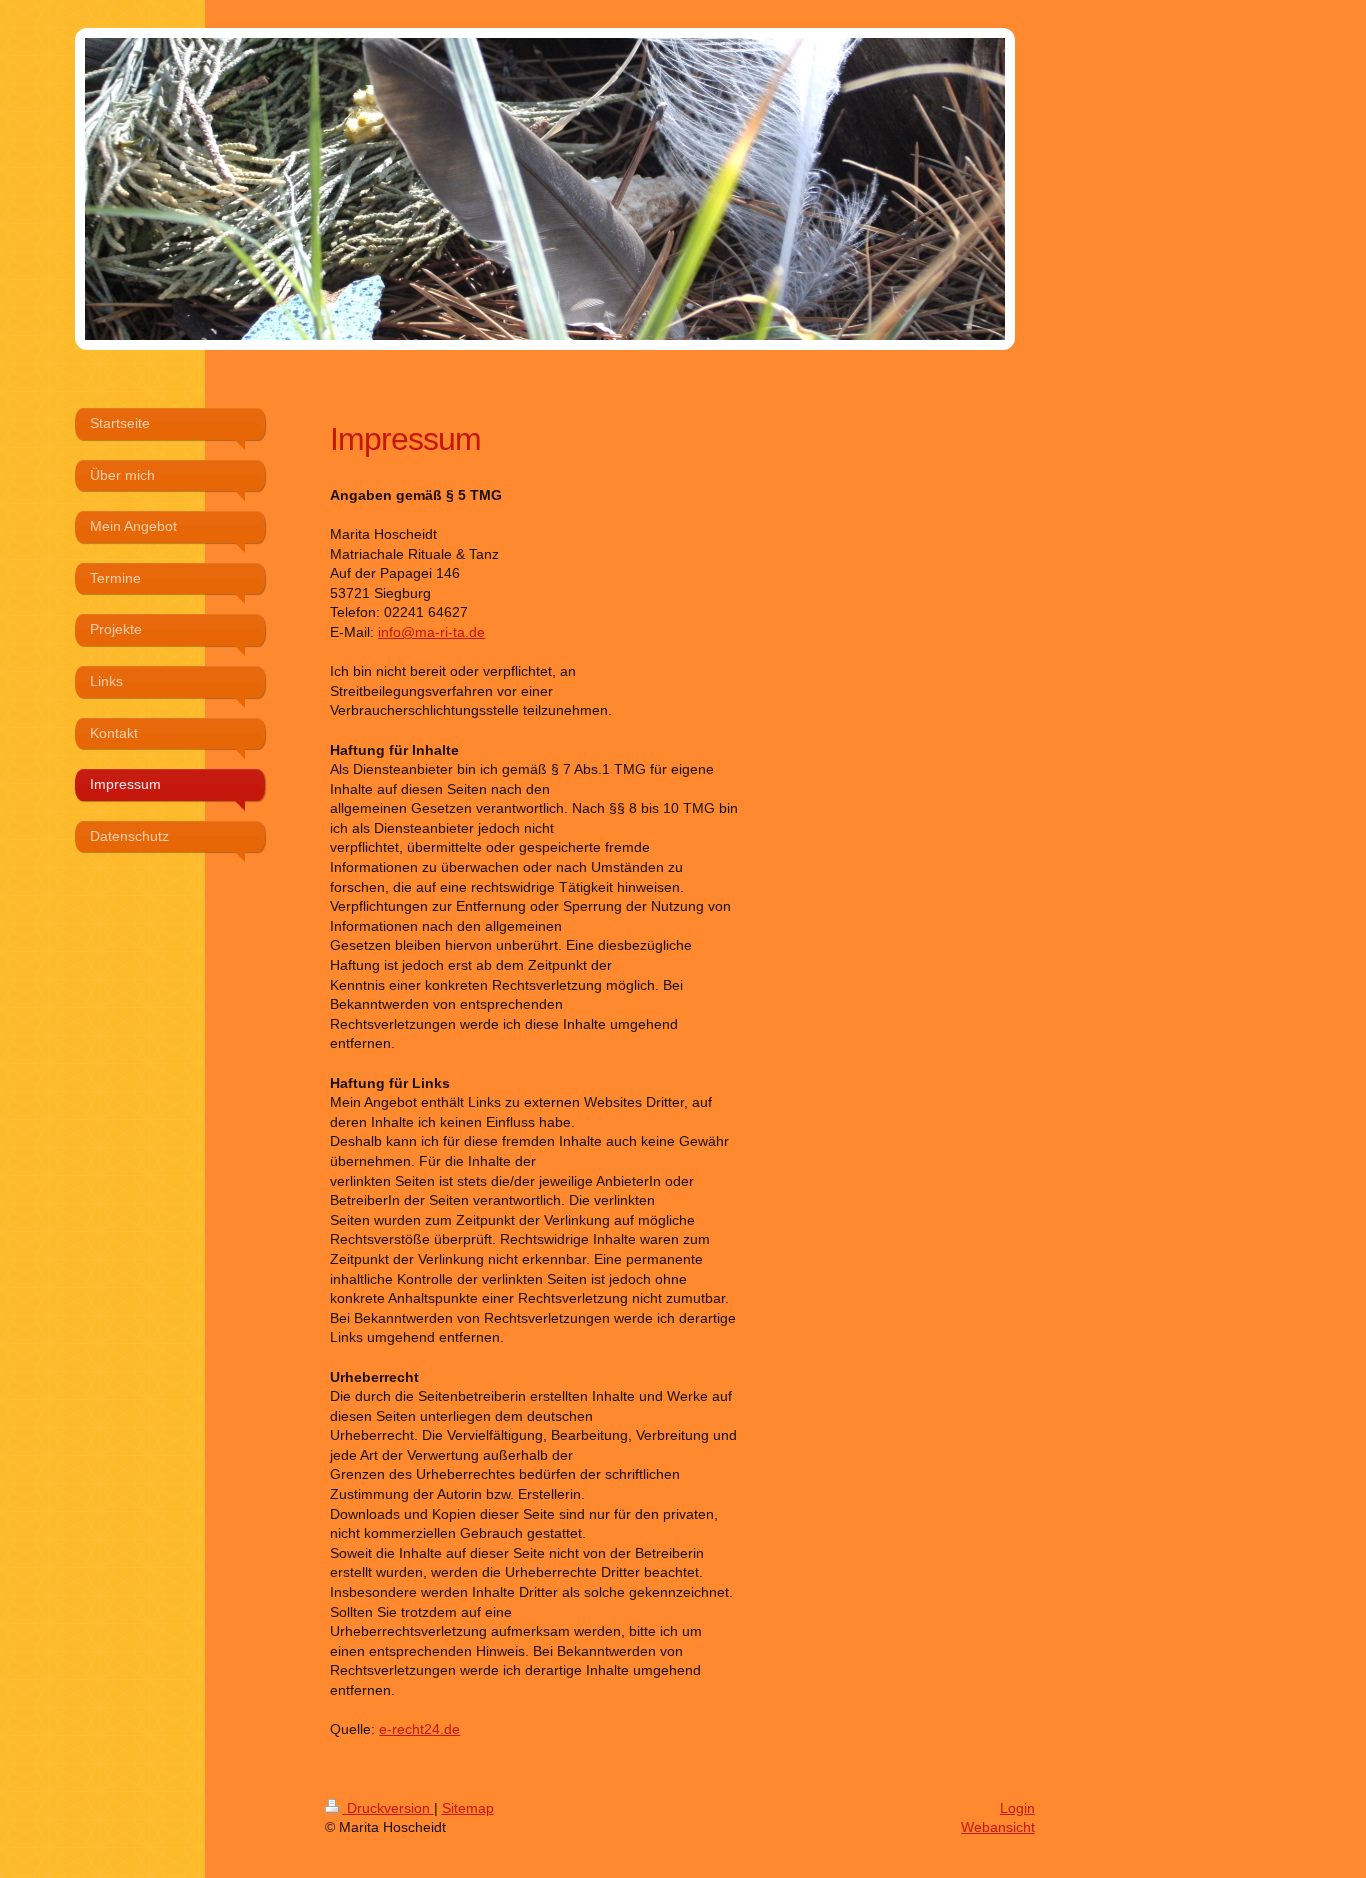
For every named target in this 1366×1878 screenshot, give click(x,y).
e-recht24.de (419, 1729)
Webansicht (998, 1827)
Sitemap (468, 1808)
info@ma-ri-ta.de (431, 632)
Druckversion (388, 1808)
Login (1017, 1808)
